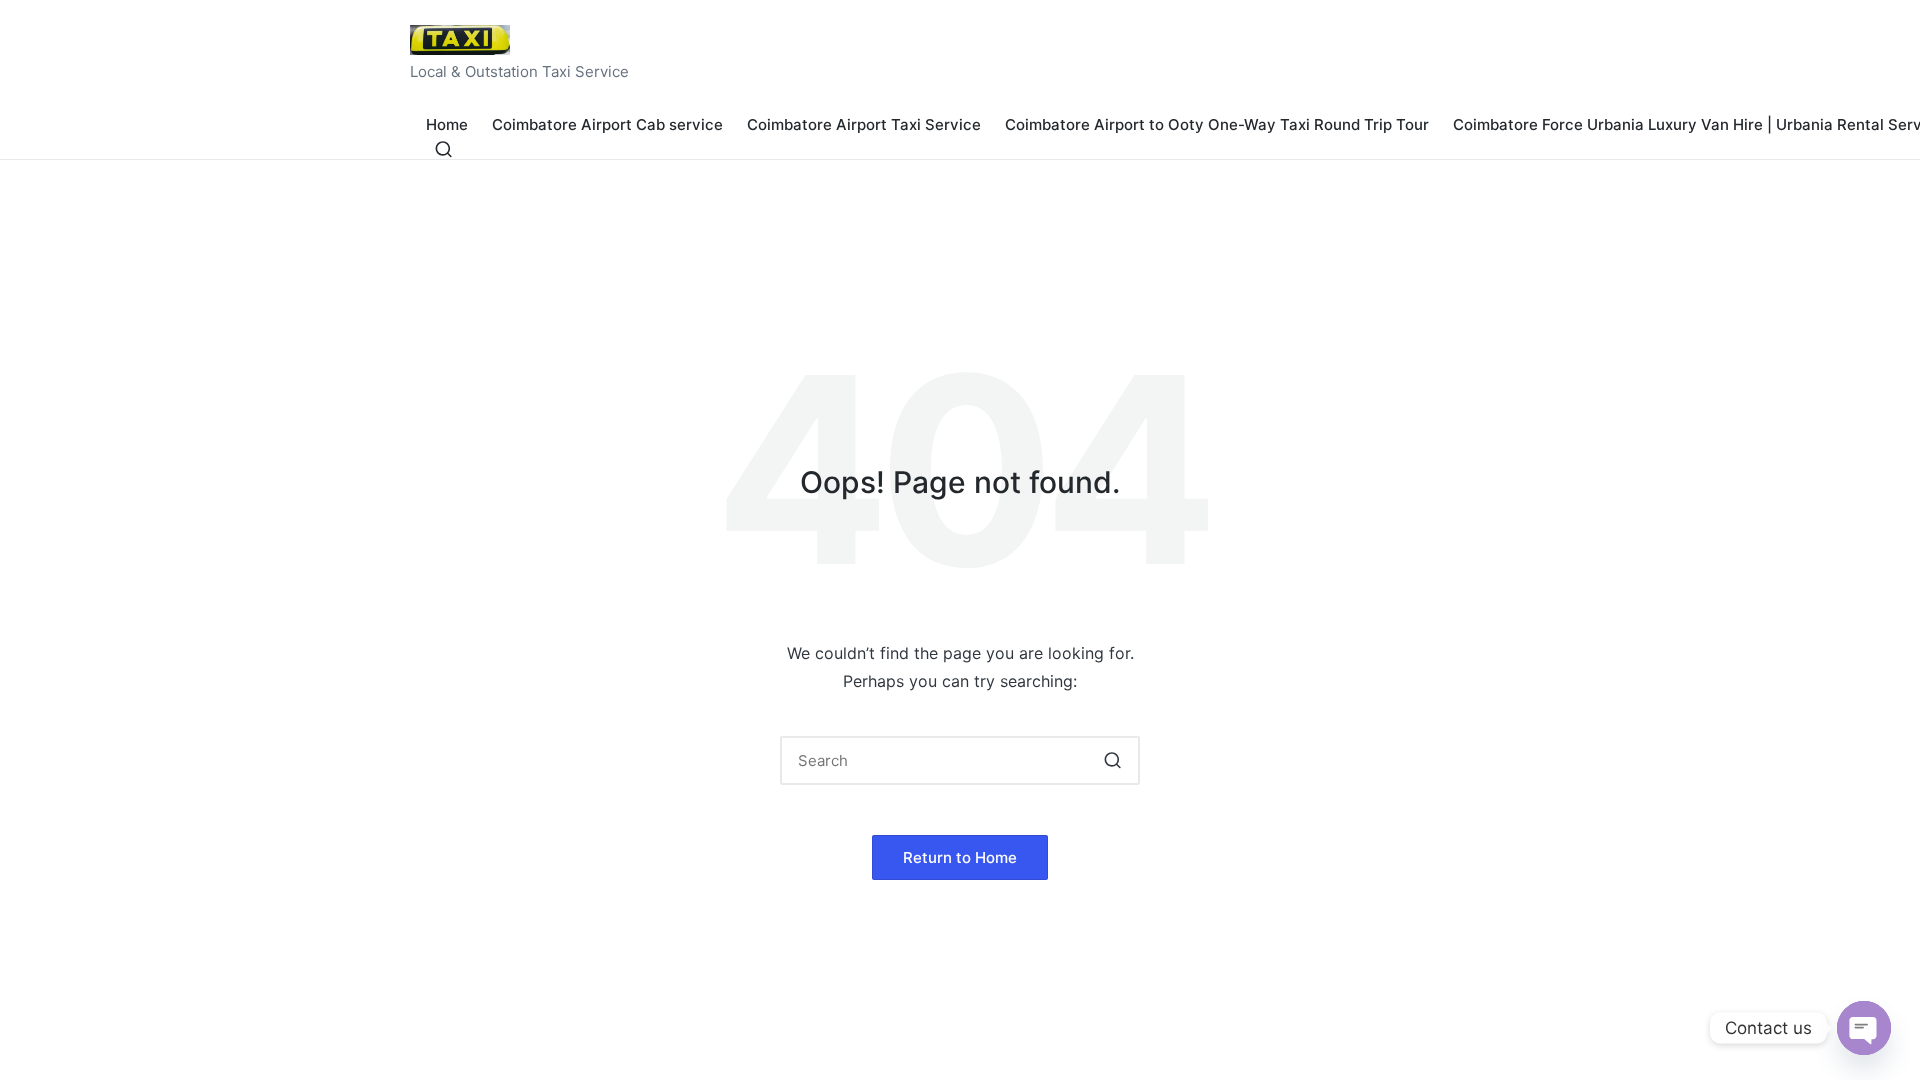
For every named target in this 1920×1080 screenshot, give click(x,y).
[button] (1112, 760)
